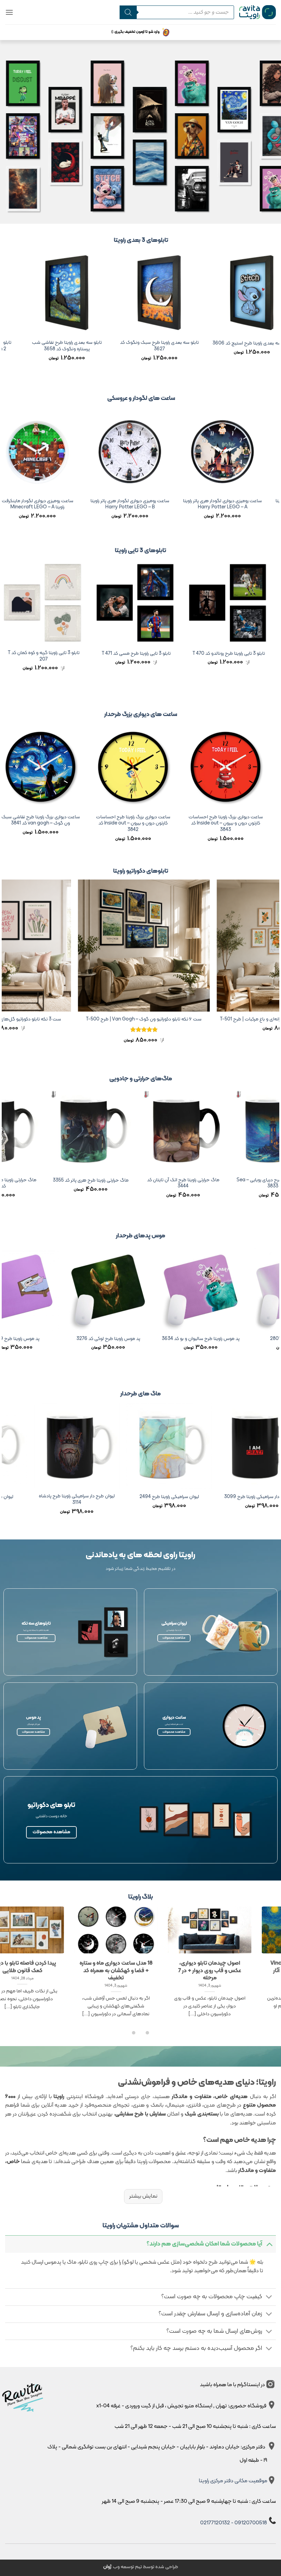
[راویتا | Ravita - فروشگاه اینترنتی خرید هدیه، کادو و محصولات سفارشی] (258, 12)
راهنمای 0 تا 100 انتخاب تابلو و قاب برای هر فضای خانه (113, 1967)
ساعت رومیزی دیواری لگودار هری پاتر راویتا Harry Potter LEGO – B (197, 504)
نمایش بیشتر (143, 2196)
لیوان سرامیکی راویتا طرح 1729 (123, 1497)
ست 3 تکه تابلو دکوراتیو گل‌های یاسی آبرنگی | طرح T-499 (85, 1020)
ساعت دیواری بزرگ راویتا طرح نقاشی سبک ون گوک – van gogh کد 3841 (152, 821)
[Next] (5, 315)
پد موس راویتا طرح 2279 (128, 1339)
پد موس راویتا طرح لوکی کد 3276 (221, 1339)
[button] (9, 12)
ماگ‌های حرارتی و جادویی (141, 1079)
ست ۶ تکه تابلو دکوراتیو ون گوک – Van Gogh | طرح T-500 (223, 1020)
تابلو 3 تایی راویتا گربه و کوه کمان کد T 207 (152, 656)
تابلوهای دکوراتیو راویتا (141, 871)
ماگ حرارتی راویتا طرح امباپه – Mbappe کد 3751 (78, 1183)
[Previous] (276, 315)
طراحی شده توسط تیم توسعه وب (141, 2567)
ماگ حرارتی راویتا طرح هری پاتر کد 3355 (170, 1181)
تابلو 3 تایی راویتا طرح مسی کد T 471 (245, 654)
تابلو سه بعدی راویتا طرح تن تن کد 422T (97, 344)
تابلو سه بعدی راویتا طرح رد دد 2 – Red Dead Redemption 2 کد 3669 (190, 346)
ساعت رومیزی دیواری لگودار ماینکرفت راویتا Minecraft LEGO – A (105, 504)
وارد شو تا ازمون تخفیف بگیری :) (136, 32)
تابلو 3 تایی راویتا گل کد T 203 (59, 654)
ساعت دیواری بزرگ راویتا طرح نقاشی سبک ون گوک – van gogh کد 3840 (59, 821)
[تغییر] (269, 2244)
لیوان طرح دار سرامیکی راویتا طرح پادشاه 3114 (216, 1500)
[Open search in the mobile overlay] (177, 12)
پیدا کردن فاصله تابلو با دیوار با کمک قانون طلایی (206, 1967)
